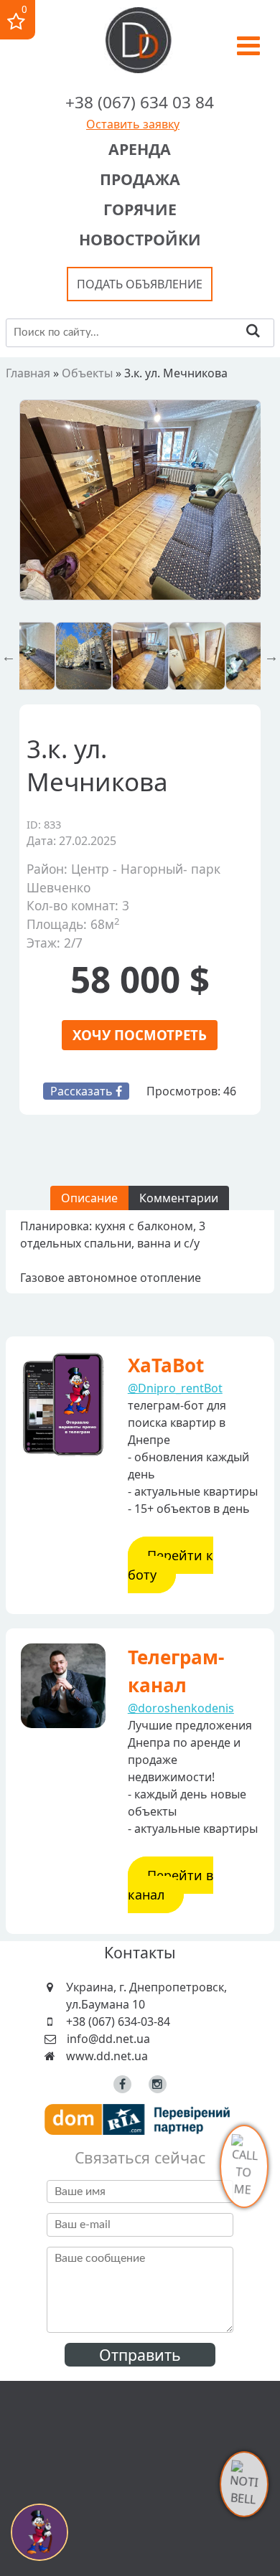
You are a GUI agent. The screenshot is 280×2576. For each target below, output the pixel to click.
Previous (9, 656)
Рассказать (83, 1091)
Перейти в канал (171, 1885)
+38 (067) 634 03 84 (140, 102)
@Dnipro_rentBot (175, 1388)
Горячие (140, 209)
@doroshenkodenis (181, 1708)
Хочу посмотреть (140, 1035)
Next (271, 656)
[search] (253, 332)
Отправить (140, 2355)
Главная (28, 373)
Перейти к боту (171, 1565)
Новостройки (140, 239)
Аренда (140, 149)
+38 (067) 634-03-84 (118, 2021)
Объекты (87, 373)
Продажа (140, 179)
